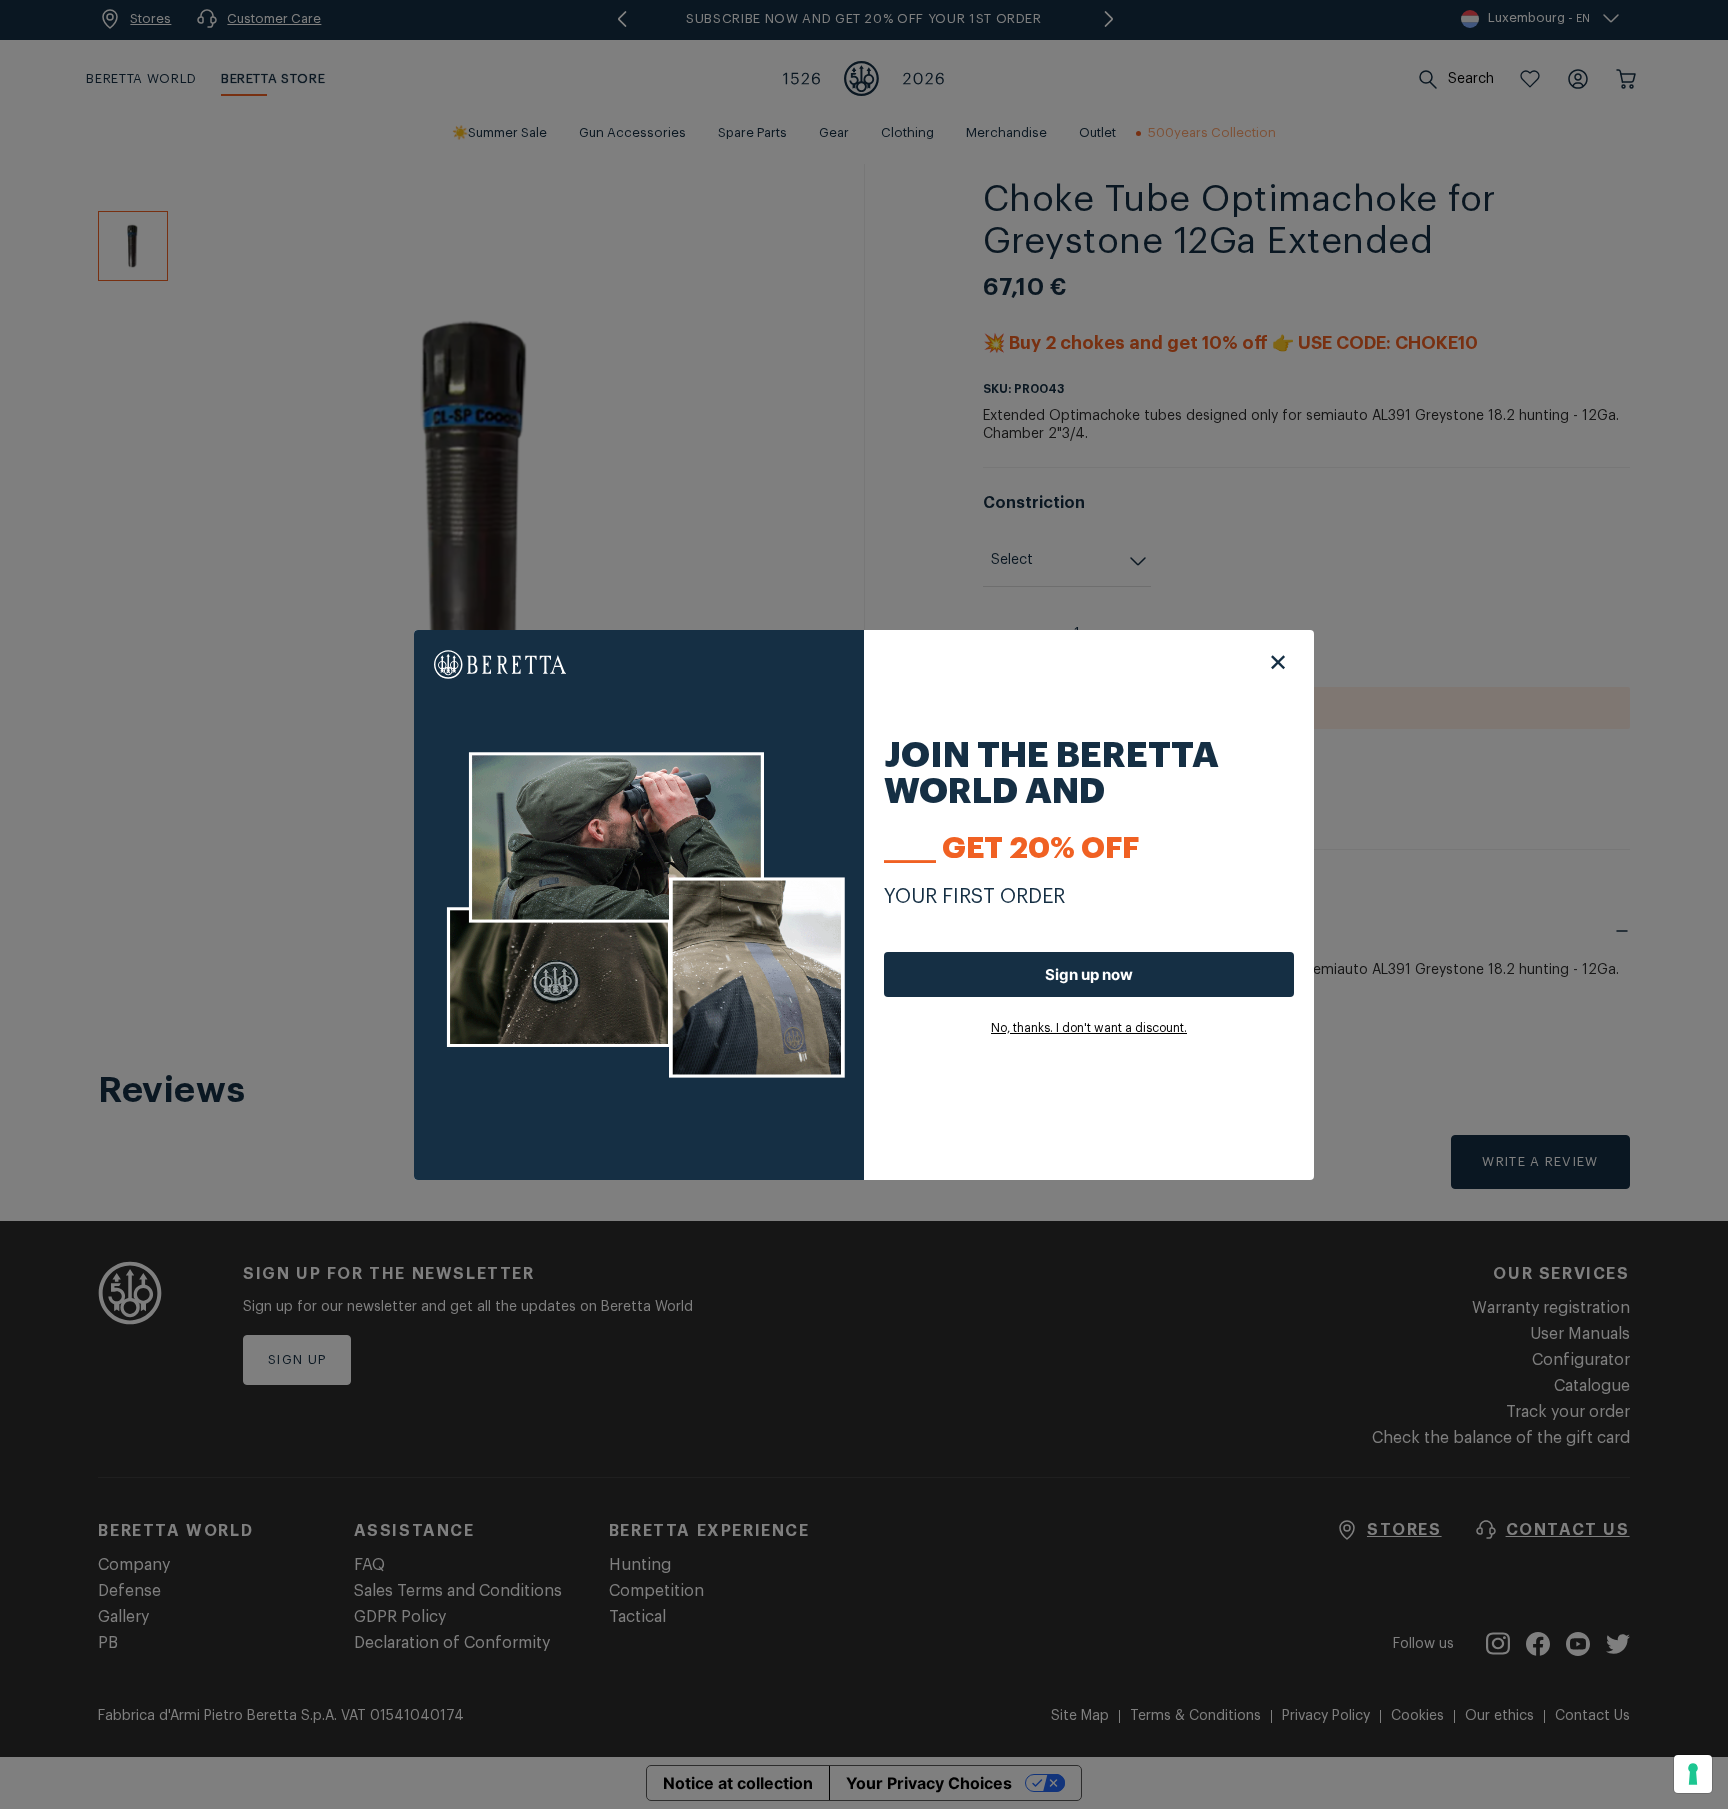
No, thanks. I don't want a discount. (1089, 1028)
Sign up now (1089, 974)
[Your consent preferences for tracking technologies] (1693, 1774)
